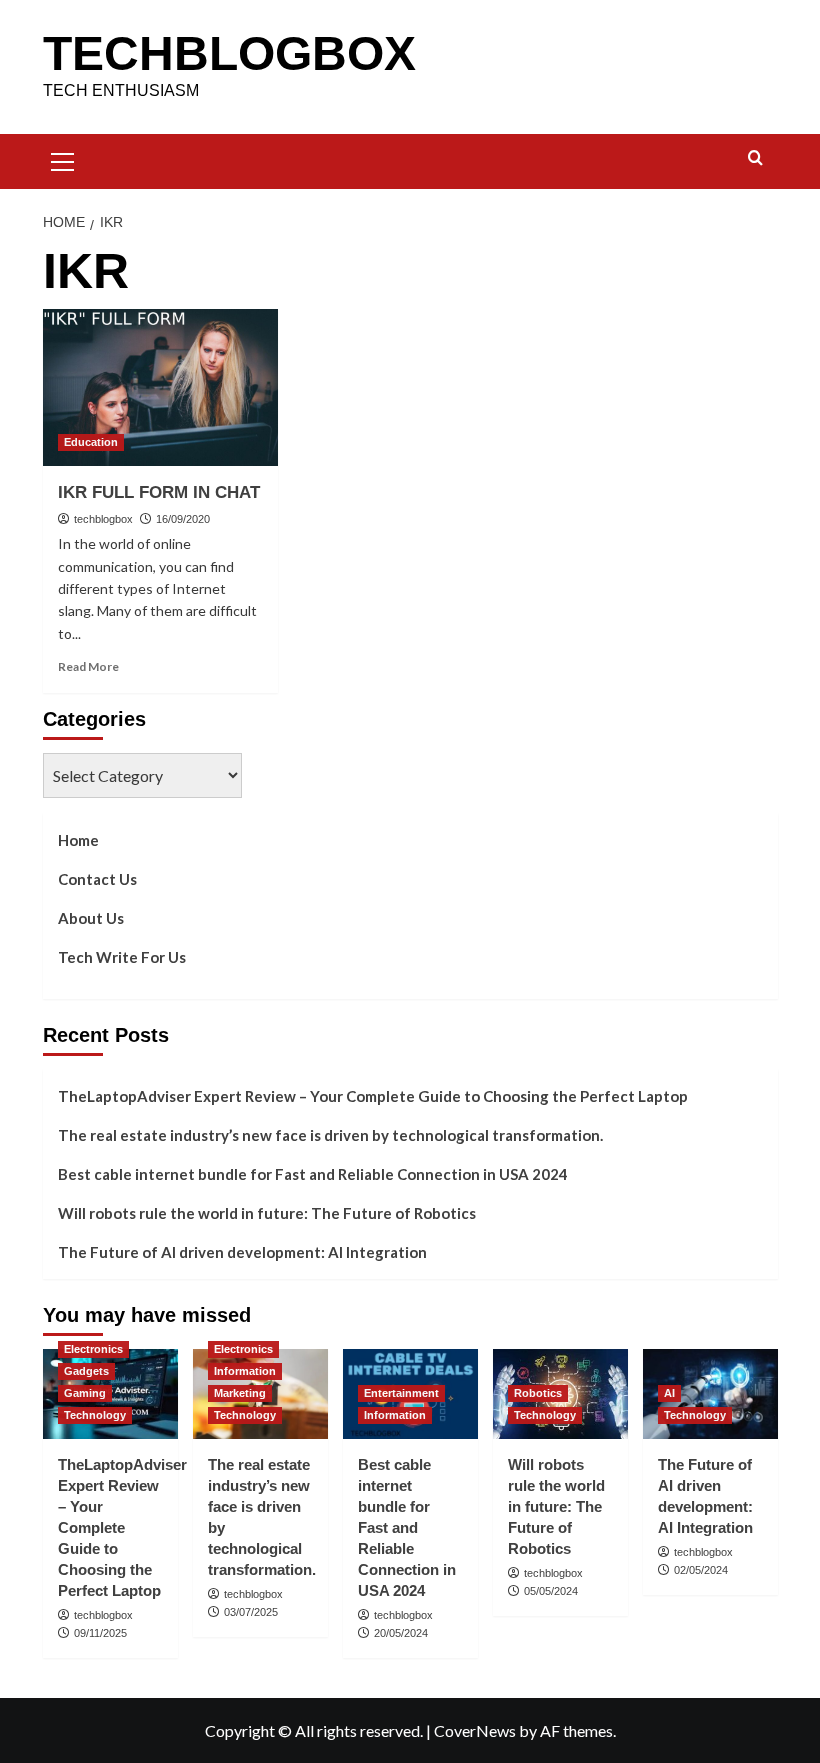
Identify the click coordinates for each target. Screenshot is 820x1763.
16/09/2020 (183, 519)
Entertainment (401, 1393)
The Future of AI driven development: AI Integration (242, 1252)
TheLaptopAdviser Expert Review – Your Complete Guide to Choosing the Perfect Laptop (373, 1096)
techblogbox (103, 519)
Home (78, 840)
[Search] (755, 158)
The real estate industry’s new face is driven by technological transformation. (330, 1135)
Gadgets (86, 1371)
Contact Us (97, 879)
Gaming (85, 1393)
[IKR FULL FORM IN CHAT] (160, 387)
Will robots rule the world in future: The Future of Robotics (267, 1213)
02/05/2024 (701, 1570)
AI (669, 1393)
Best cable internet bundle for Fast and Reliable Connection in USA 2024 (313, 1174)
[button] (63, 159)
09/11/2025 (100, 1633)
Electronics (93, 1349)
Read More (88, 666)
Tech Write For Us (122, 957)
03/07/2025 (251, 1612)
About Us (91, 918)
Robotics (538, 1393)
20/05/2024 (401, 1633)
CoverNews (475, 1730)
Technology (95, 1415)
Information (245, 1371)
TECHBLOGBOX (229, 53)
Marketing (240, 1393)
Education (91, 442)
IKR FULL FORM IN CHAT (159, 492)
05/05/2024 (551, 1591)
